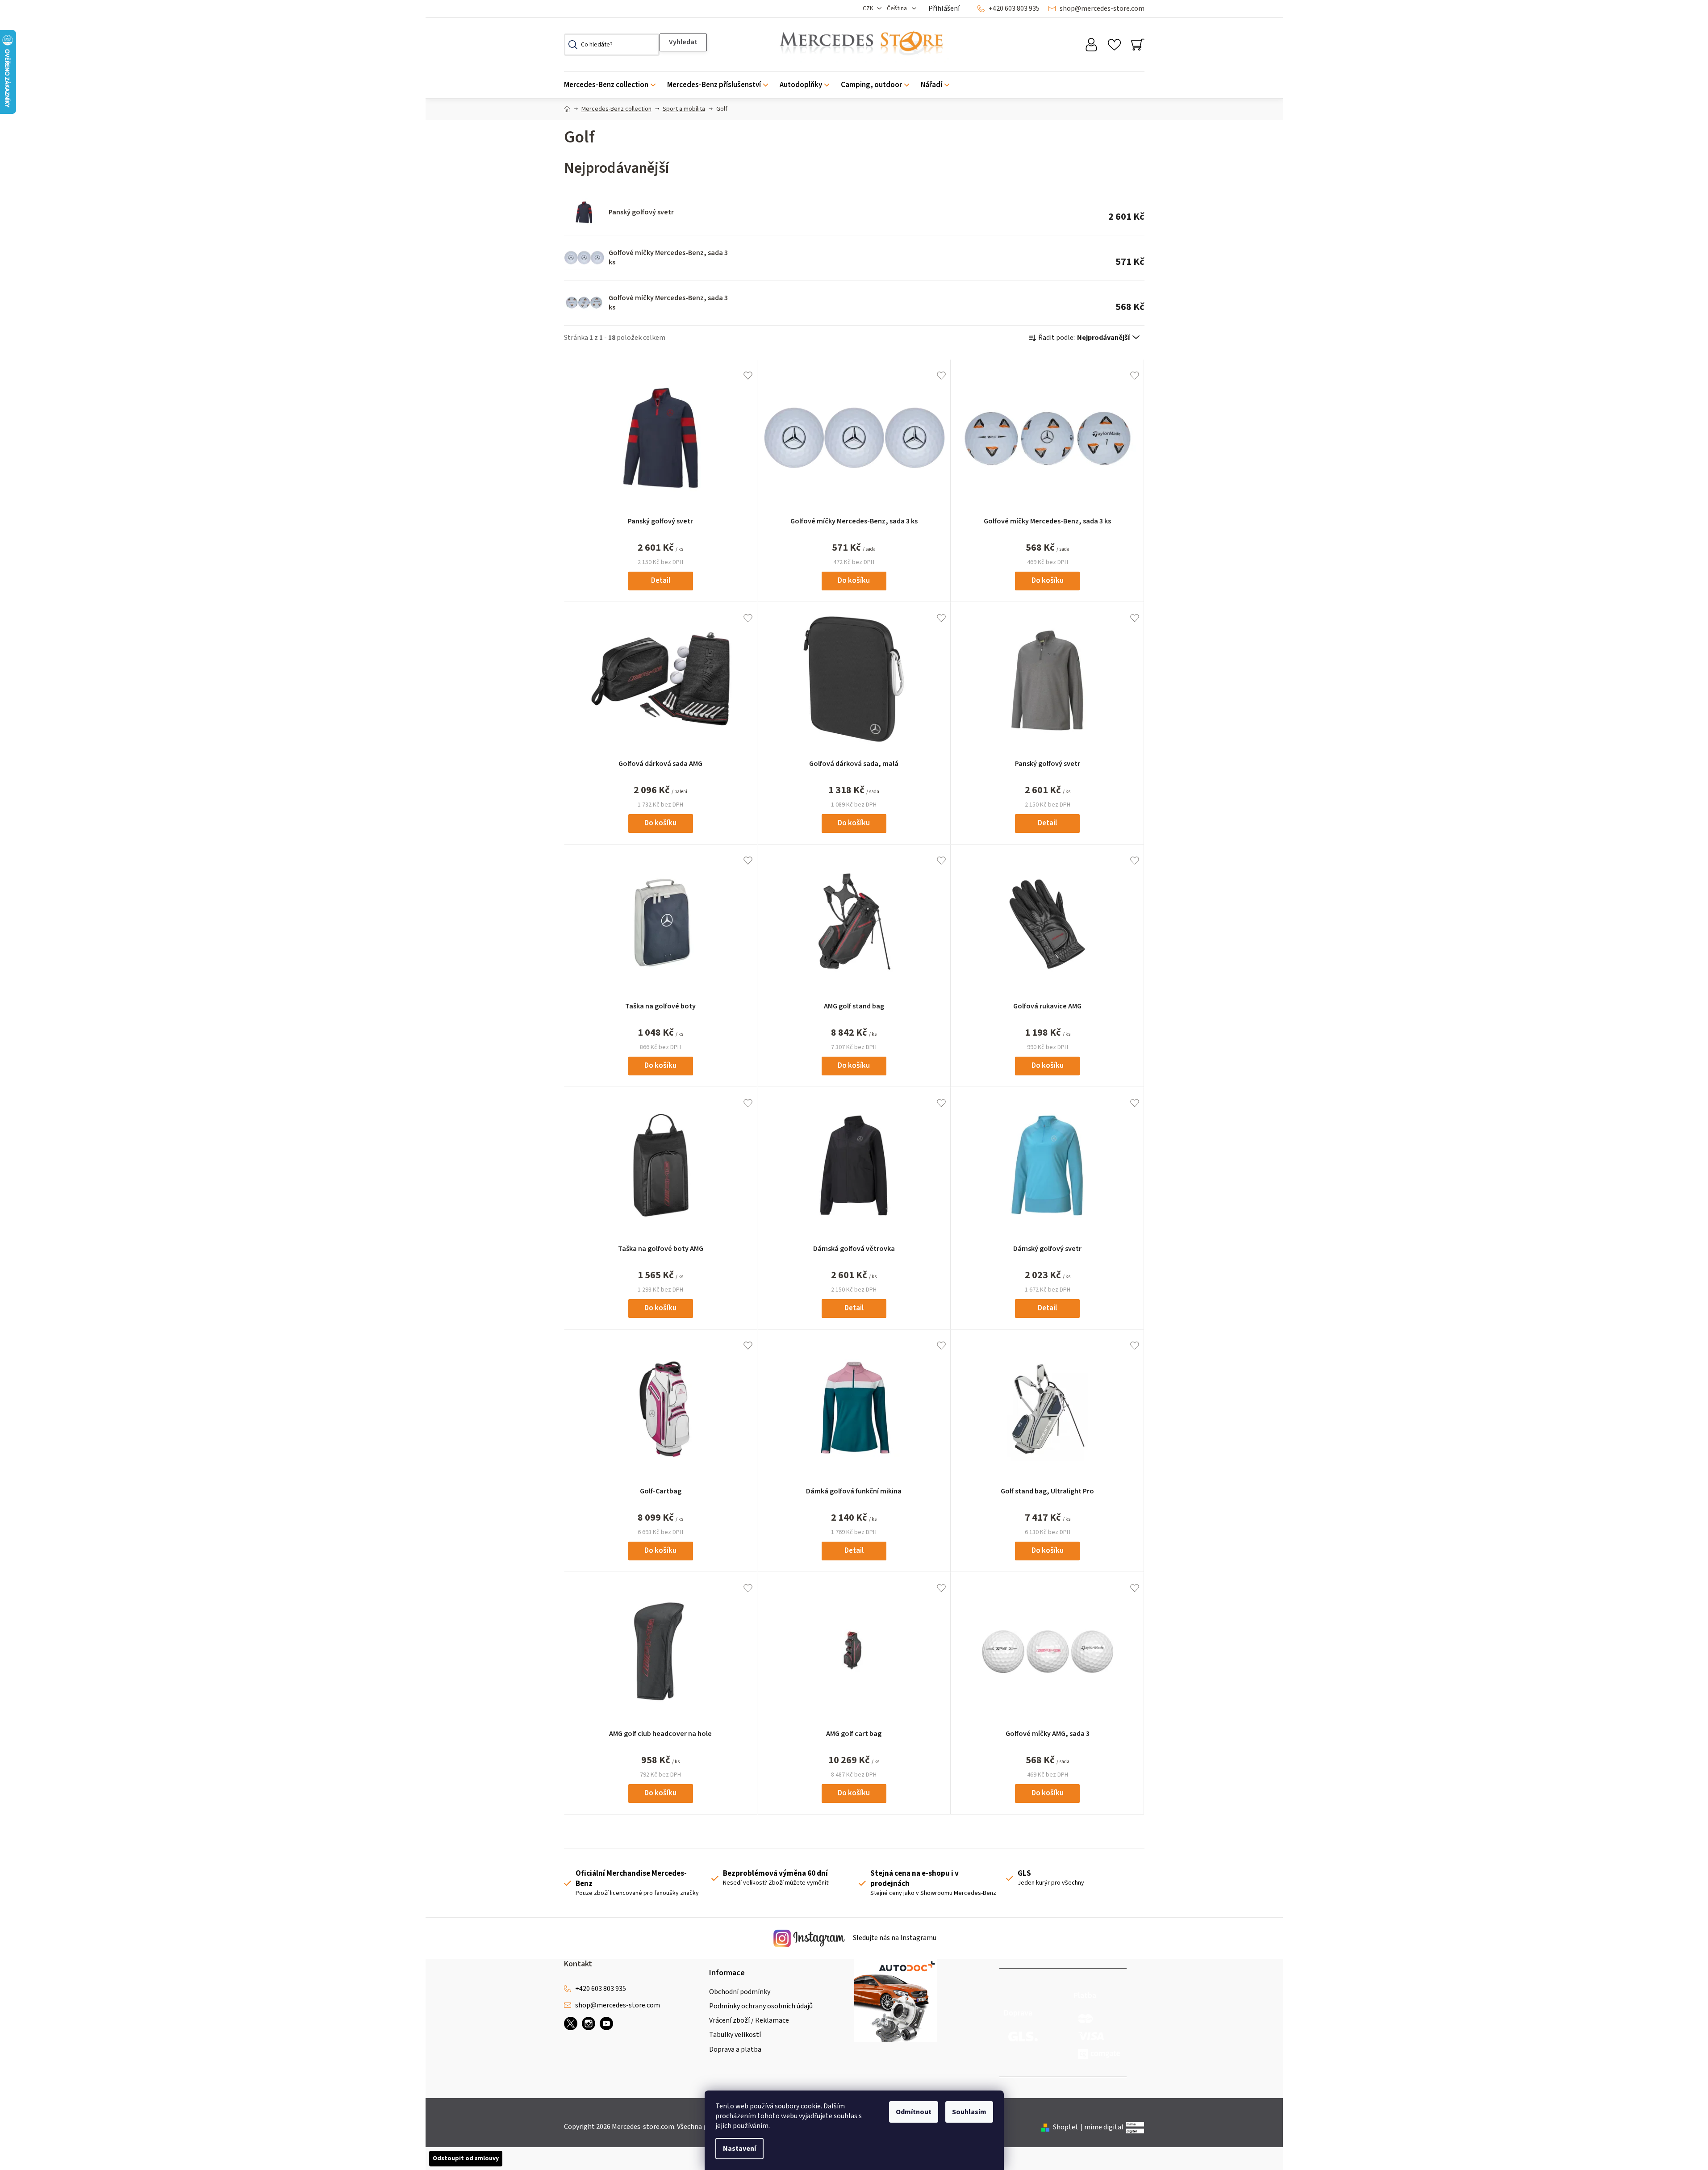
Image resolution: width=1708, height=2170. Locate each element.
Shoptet (1066, 2127)
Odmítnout (914, 2112)
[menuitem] (613, 85)
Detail (661, 581)
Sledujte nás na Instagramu (894, 1938)
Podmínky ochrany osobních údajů (761, 2006)
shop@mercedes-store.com (1102, 8)
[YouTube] (606, 2024)
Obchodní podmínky (740, 1992)
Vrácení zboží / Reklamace (749, 2020)
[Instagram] (589, 2024)
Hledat (683, 42)
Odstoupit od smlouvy (466, 2158)
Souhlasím (969, 2112)
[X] (571, 2024)
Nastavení (739, 2149)
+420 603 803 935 (1014, 8)
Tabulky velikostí (735, 2035)
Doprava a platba (735, 2049)
